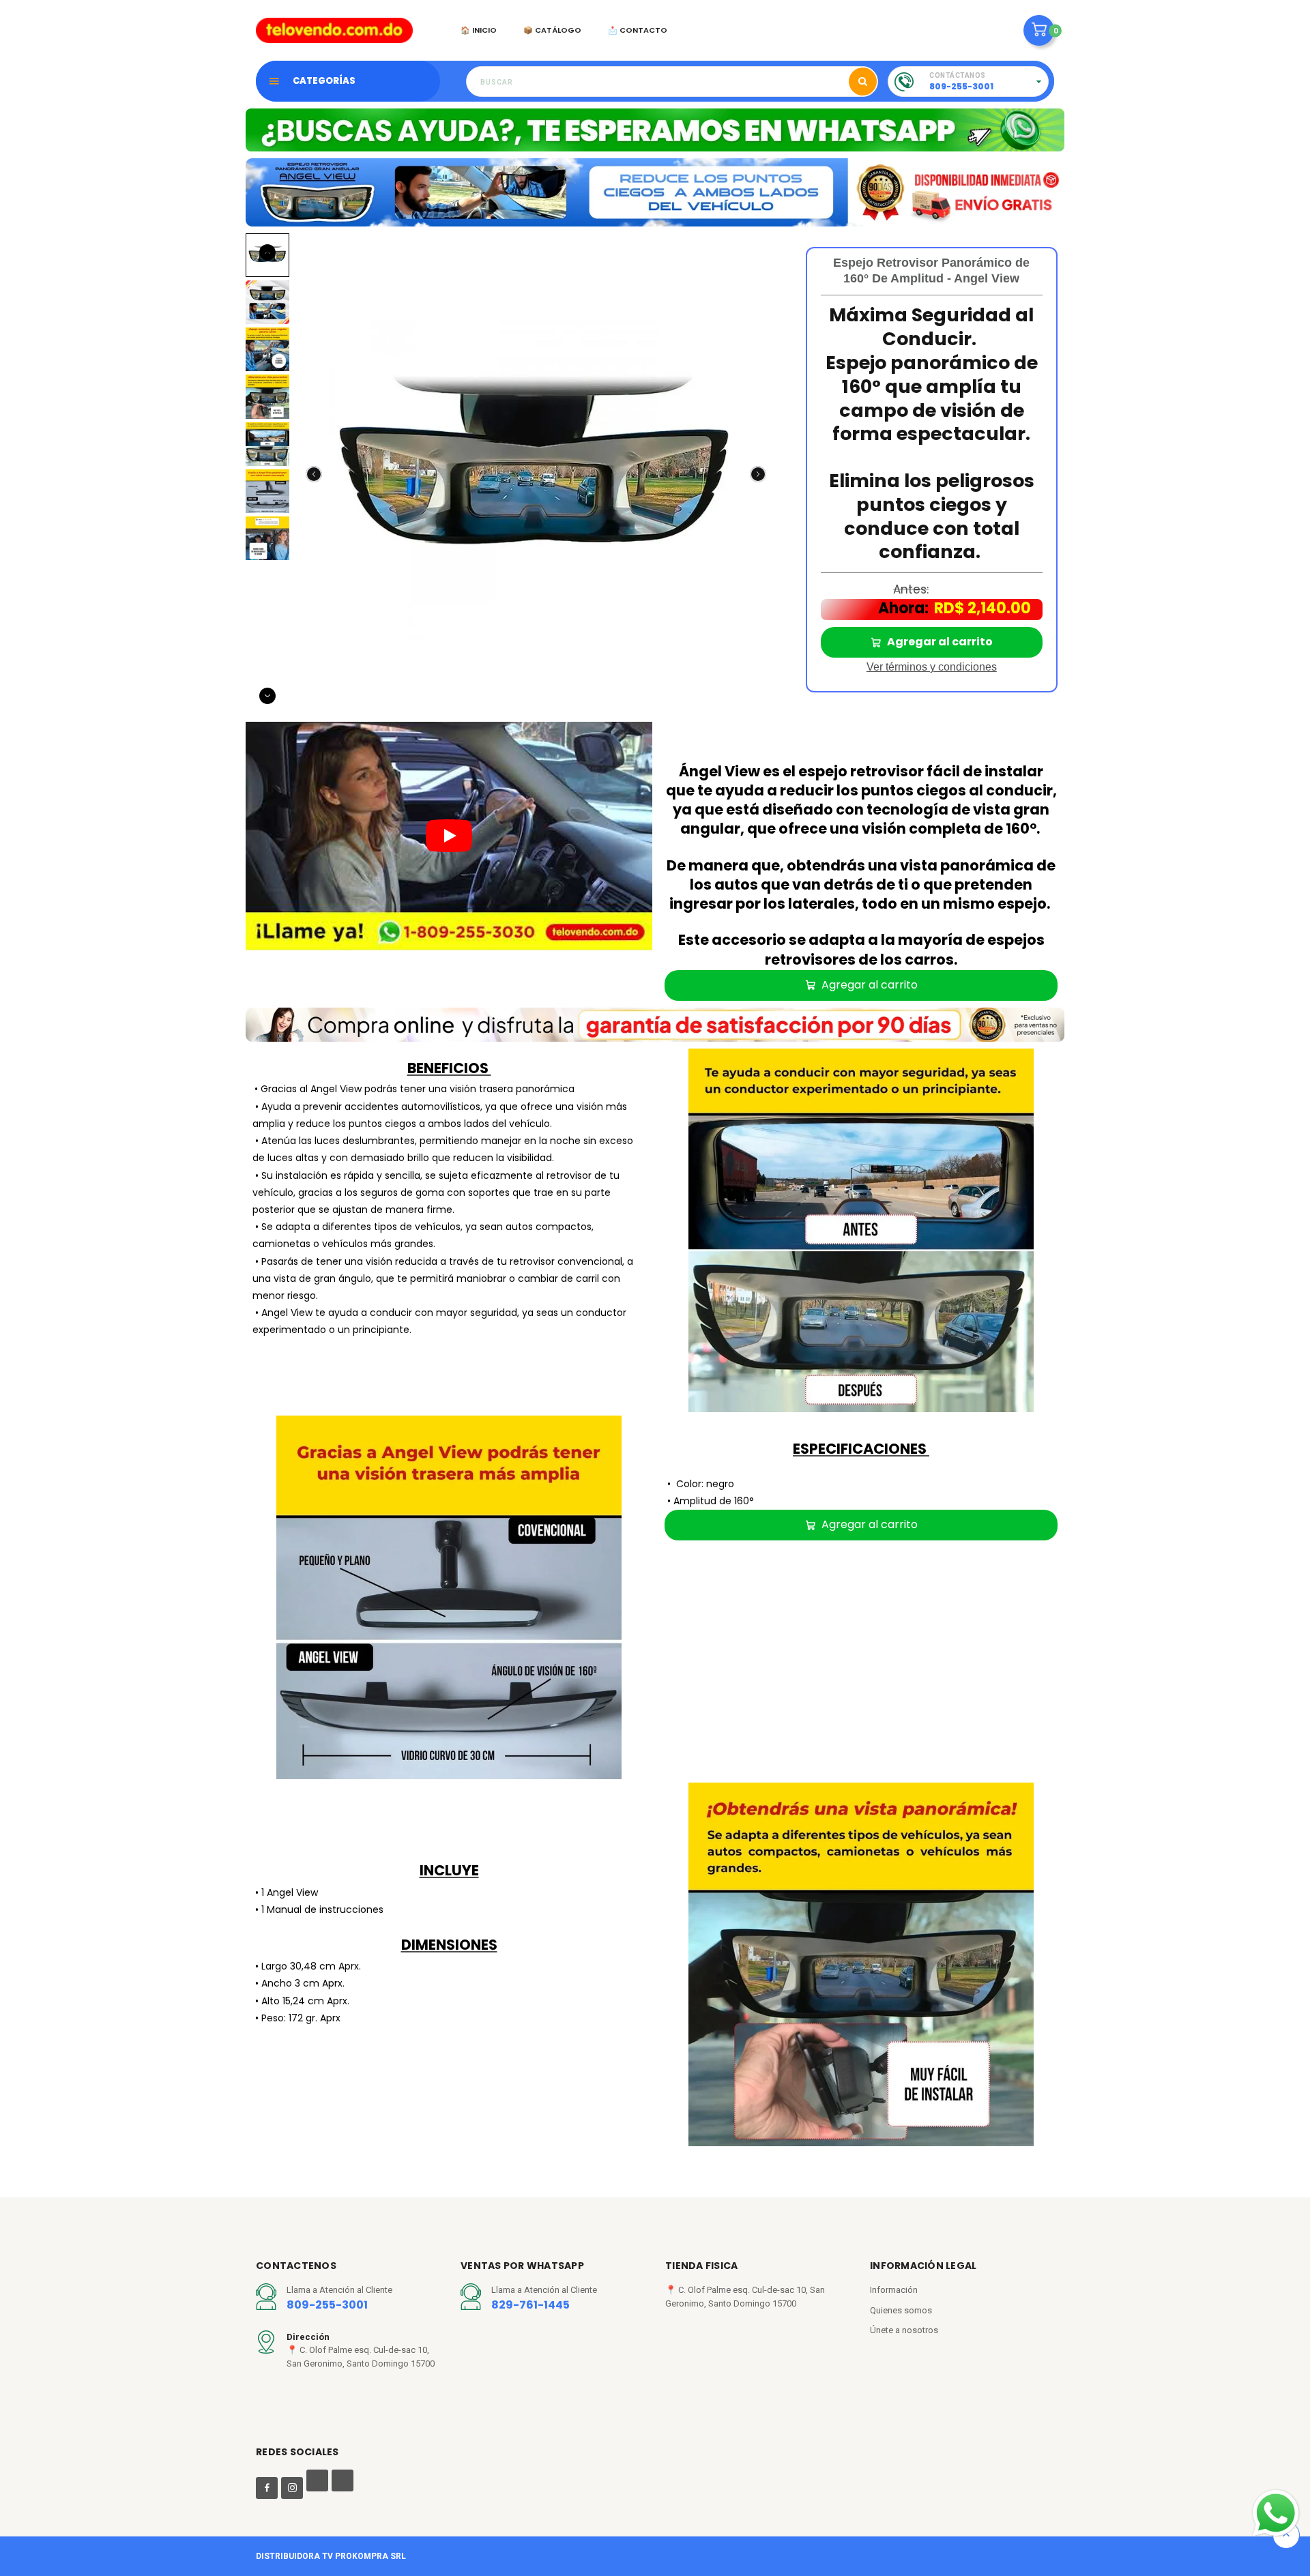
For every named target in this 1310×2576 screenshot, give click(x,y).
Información (894, 2290)
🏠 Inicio (479, 30)
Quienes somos (901, 2310)
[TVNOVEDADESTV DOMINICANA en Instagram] (292, 2488)
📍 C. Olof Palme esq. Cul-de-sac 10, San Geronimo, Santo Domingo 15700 (745, 2297)
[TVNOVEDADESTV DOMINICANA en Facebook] (267, 2488)
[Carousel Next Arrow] (758, 474)
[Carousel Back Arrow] (314, 474)
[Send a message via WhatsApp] (1276, 2513)
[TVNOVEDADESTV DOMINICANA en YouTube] (317, 2483)
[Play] (449, 836)
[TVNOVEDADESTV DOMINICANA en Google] (343, 2483)
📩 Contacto (638, 30)
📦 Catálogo (552, 30)
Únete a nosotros (904, 2330)
